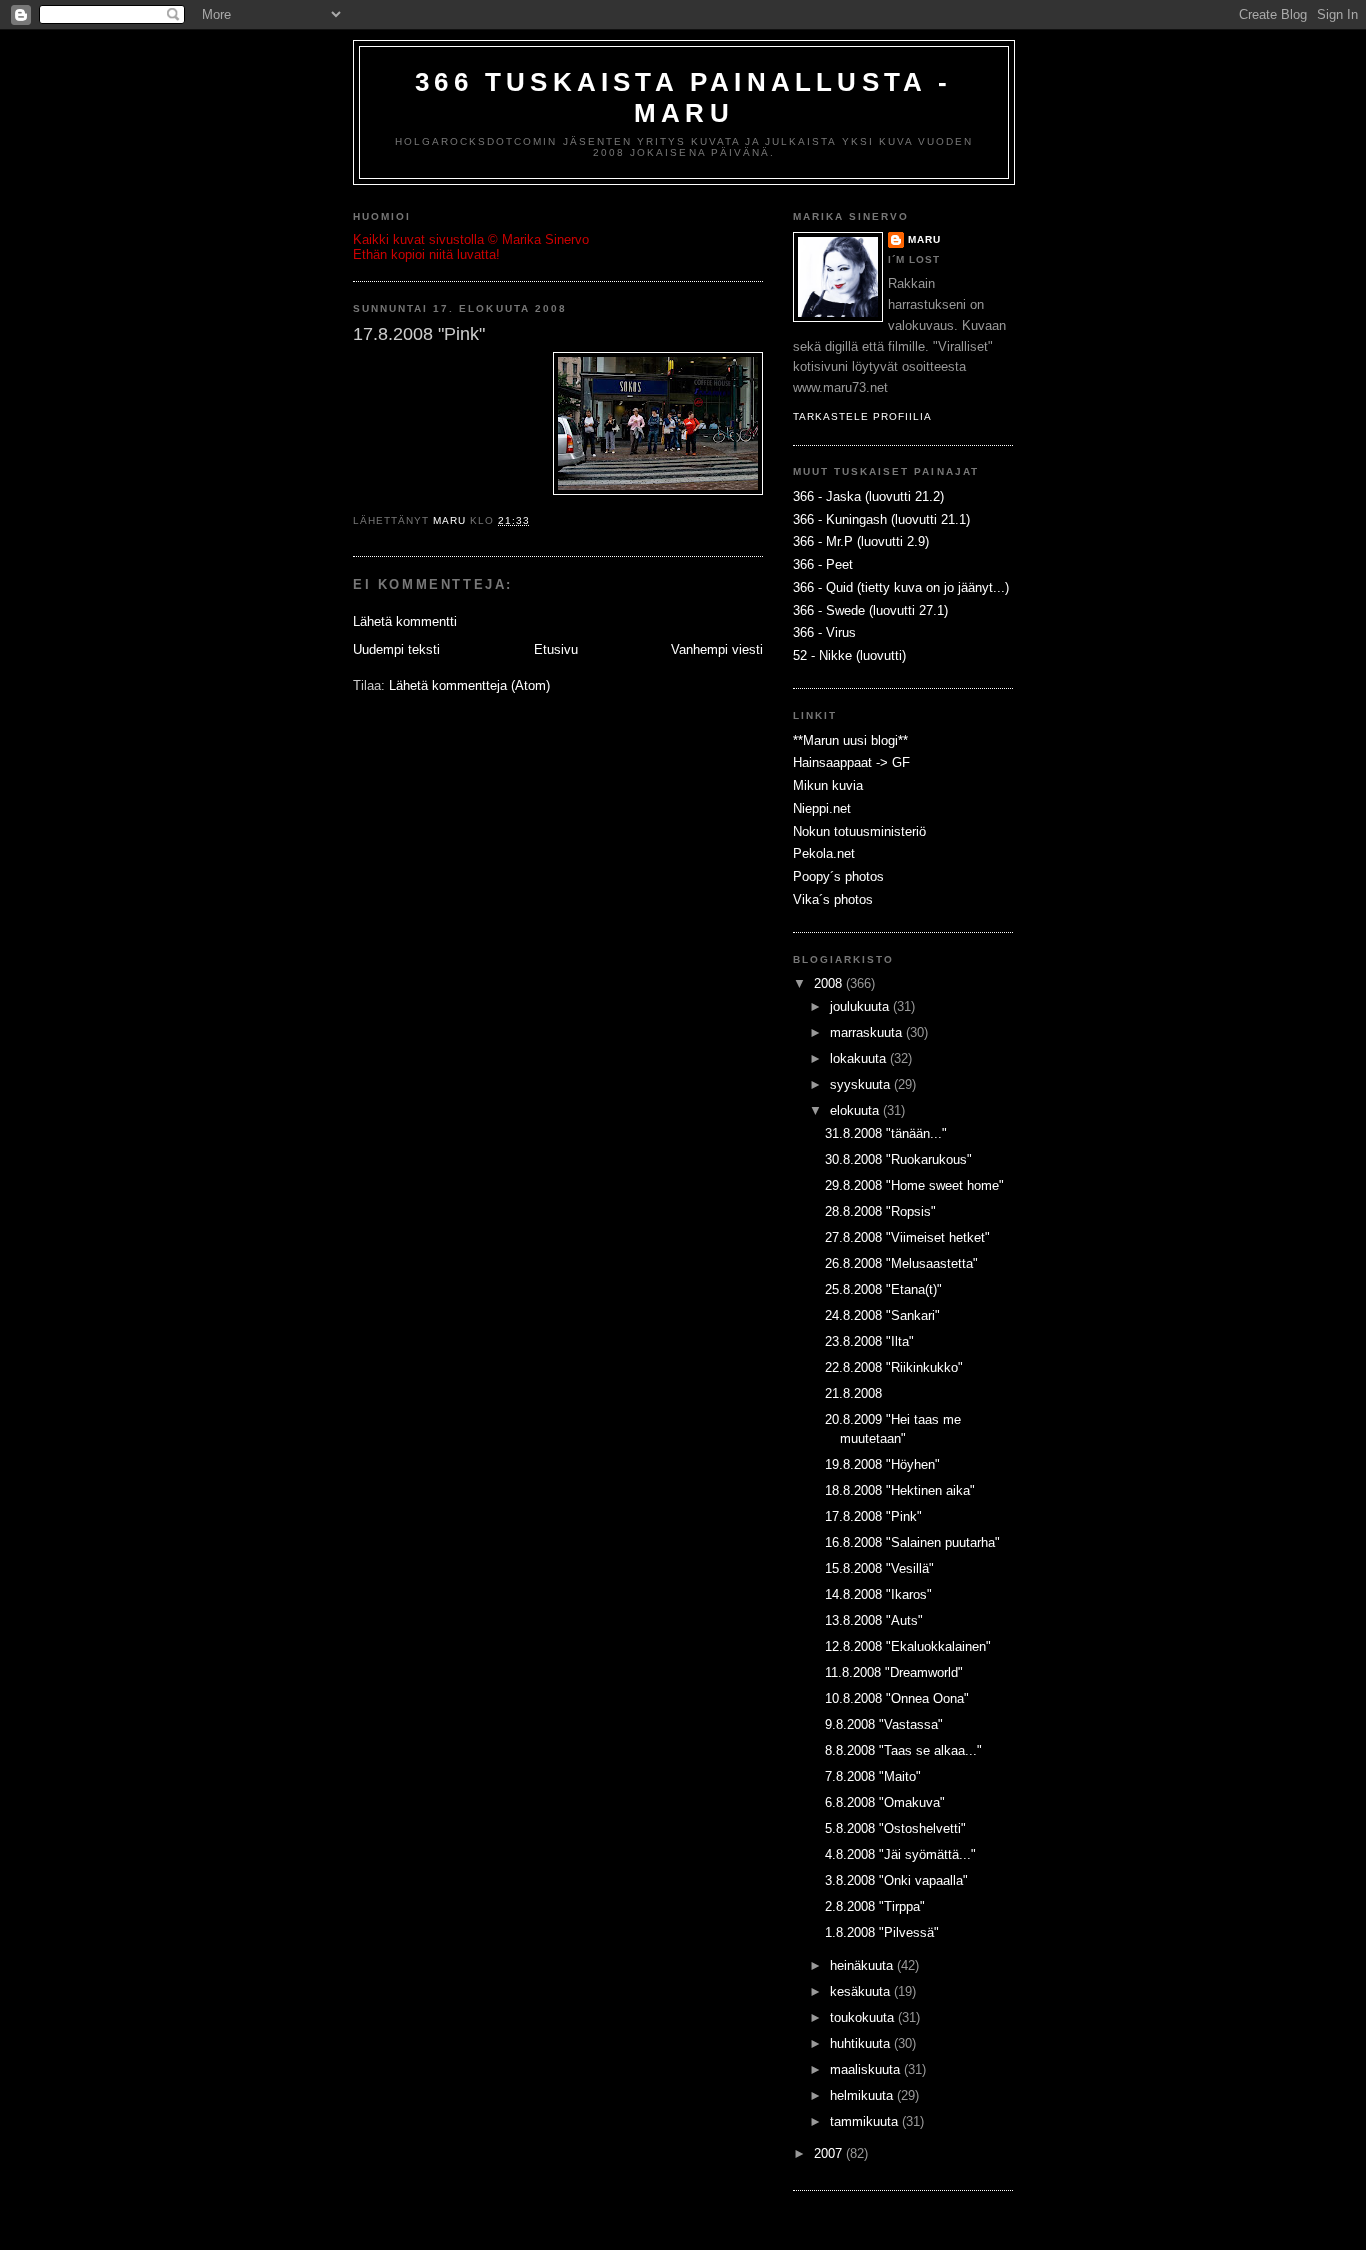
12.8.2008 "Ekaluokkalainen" (908, 1646)
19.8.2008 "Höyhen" (882, 1464)
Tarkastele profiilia (862, 416)
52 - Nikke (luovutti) (849, 655)
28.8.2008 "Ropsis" (880, 1211)
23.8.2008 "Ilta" (869, 1341)
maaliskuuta (867, 2069)
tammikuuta (866, 2121)
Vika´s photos (833, 899)
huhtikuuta (862, 2043)
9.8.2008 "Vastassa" (884, 1724)
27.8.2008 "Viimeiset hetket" (907, 1237)
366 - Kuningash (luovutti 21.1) (881, 519)
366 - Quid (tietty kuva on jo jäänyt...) (901, 587)
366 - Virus (824, 632)
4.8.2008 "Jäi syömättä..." (900, 1854)
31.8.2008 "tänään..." (886, 1133)
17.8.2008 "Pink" (873, 1516)
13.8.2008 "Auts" (874, 1620)
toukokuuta (864, 2017)
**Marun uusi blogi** (850, 740)
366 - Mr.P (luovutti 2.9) (861, 541)
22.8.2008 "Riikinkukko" (894, 1367)
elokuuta (856, 1110)
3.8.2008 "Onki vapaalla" (896, 1880)
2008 (830, 983)
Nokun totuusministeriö (859, 831)
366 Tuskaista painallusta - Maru (683, 97)
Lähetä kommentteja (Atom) (469, 685)
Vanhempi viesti (717, 649)
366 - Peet (823, 564)
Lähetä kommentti (405, 621)
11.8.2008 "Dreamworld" (894, 1672)
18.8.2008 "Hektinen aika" (900, 1490)
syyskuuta (862, 1084)
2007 (830, 2153)
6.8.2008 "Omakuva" (885, 1802)
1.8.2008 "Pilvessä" (882, 1932)
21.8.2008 (853, 1393)
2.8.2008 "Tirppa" (875, 1906)
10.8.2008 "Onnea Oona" (897, 1698)
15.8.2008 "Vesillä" (879, 1568)
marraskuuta (868, 1032)
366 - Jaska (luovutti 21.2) (868, 496)
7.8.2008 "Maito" (873, 1776)
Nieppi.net (822, 808)
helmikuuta (863, 2095)
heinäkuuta (863, 1965)
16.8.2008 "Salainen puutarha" (912, 1542)
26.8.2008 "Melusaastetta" (901, 1263)
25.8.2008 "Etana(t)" (883, 1289)
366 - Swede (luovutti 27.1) (870, 610)
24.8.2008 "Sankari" (882, 1315)
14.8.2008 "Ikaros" (878, 1594)
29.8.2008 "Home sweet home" (914, 1185)
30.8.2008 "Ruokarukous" (898, 1159)
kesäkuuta (862, 1991)
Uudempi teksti (396, 649)
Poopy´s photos (838, 876)
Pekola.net (824, 853)
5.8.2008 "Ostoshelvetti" (895, 1828)
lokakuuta (860, 1058)
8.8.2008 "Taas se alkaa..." (903, 1750)
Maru (924, 239)
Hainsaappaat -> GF (851, 762)
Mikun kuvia (828, 785)
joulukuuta (861, 1006)
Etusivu (556, 649)
